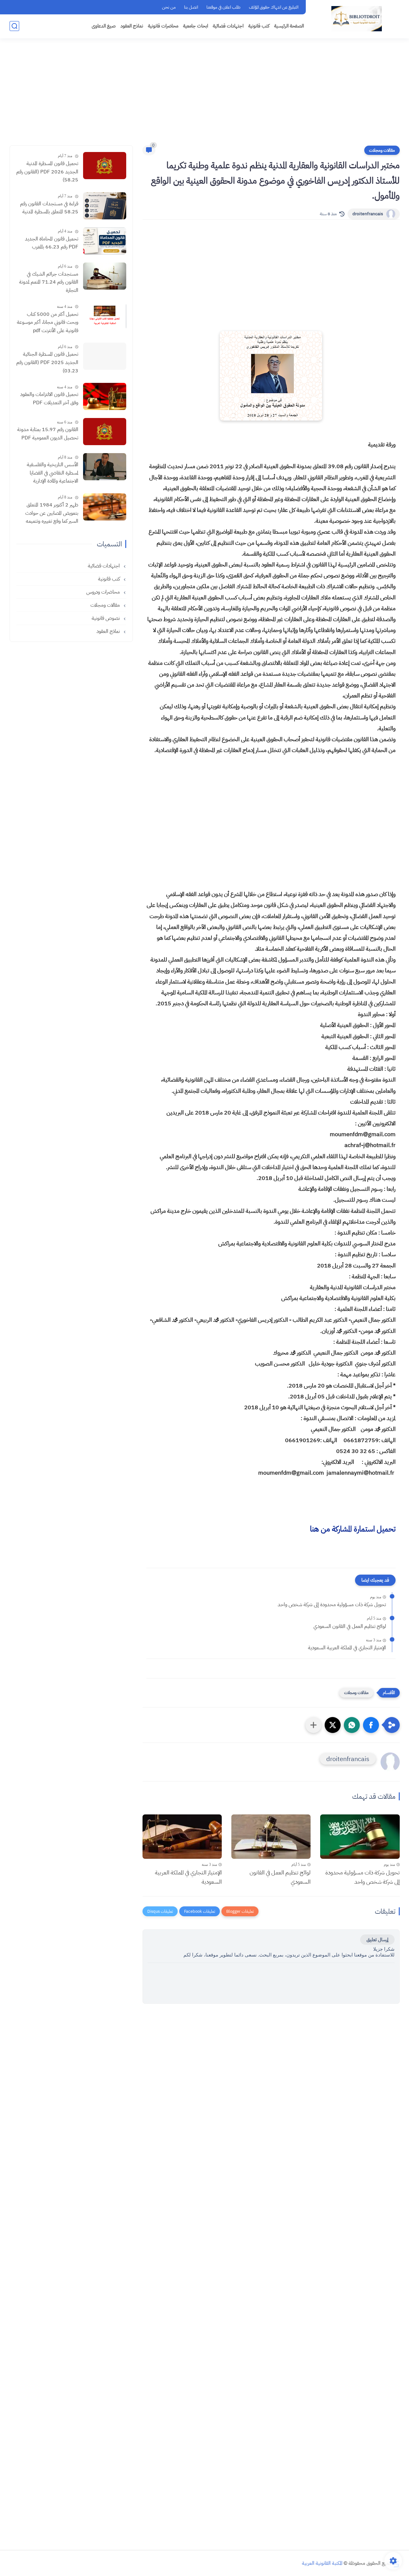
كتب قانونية (259, 26)
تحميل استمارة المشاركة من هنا (353, 1529)
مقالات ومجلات (382, 150)
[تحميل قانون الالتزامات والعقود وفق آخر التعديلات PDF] (105, 396)
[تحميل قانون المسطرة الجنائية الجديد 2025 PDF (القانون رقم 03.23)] (105, 356)
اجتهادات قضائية (228, 26)
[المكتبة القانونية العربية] (357, 19)
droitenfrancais (368, 214)
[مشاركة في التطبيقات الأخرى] (313, 1725)
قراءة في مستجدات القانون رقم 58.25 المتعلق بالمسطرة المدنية (49, 208)
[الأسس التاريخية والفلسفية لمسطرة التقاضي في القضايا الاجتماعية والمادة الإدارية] (105, 467)
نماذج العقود (132, 26)
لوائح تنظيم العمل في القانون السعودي (350, 1626)
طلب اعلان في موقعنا (224, 7)
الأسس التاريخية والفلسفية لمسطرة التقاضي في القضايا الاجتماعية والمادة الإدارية (53, 473)
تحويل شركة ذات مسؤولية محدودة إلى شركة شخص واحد (332, 1605)
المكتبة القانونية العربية (322, 2563)
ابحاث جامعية (196, 26)
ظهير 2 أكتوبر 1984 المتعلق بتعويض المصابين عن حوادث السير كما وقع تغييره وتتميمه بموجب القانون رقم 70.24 (52, 513)
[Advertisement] (204, 96)
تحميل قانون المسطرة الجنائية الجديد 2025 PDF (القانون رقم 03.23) (47, 362)
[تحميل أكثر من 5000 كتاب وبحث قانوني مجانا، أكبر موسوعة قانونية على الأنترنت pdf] (105, 316)
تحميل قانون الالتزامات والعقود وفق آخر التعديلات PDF (49, 399)
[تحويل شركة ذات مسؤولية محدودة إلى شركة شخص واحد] (360, 1837)
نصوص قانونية (106, 618)
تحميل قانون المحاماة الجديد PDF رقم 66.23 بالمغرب (52, 243)
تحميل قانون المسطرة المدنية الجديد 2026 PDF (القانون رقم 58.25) (47, 172)
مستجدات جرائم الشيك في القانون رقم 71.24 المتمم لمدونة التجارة (49, 282)
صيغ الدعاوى (104, 26)
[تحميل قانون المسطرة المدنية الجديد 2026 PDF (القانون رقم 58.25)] (105, 166)
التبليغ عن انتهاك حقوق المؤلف (274, 7)
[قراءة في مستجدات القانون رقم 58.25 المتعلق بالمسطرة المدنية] (105, 206)
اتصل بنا (191, 7)
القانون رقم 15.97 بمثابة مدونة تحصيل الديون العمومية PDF (48, 434)
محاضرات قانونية (163, 26)
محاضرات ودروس (104, 592)
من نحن (169, 7)
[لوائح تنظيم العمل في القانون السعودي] (271, 1837)
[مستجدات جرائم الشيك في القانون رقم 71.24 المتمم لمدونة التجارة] (105, 276)
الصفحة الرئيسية (289, 26)
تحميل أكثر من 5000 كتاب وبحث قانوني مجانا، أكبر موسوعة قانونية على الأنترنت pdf (48, 322)
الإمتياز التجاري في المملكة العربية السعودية (347, 1648)
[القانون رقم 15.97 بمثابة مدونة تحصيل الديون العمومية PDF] (105, 432)
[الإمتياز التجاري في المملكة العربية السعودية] (182, 1837)
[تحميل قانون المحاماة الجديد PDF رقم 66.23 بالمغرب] (105, 241)
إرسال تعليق (377, 1940)
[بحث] (14, 26)
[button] (371, 1725)
